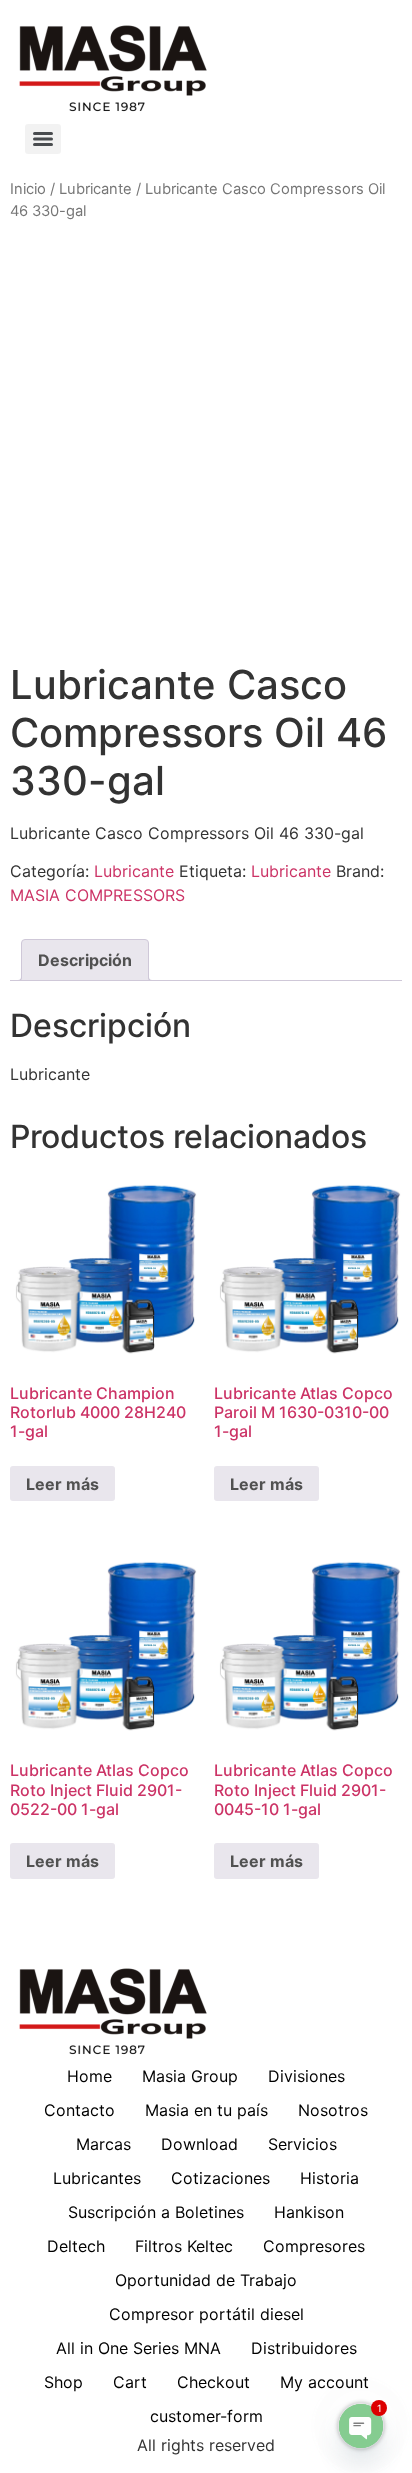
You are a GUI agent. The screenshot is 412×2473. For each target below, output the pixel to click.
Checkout (213, 2382)
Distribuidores (304, 2348)
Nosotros (333, 2110)
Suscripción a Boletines (156, 2212)
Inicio (28, 189)
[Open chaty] (361, 2426)
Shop (63, 2382)
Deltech (76, 2246)
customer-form (206, 2416)
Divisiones (306, 2076)
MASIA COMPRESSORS (97, 895)
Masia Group (190, 2076)
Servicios (302, 2144)
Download (199, 2144)
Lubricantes (97, 2178)
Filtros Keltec (184, 2246)
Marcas (103, 2144)
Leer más (62, 1484)
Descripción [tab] (85, 960)
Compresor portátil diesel (206, 2314)
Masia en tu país (206, 2110)
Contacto (79, 2110)
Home (89, 2076)
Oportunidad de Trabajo (206, 2280)
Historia (329, 2178)
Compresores (314, 2246)
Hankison (309, 2212)
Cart (130, 2382)
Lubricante (95, 189)
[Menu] (43, 139)
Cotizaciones (220, 2178)
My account (324, 2382)
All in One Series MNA (138, 2348)
